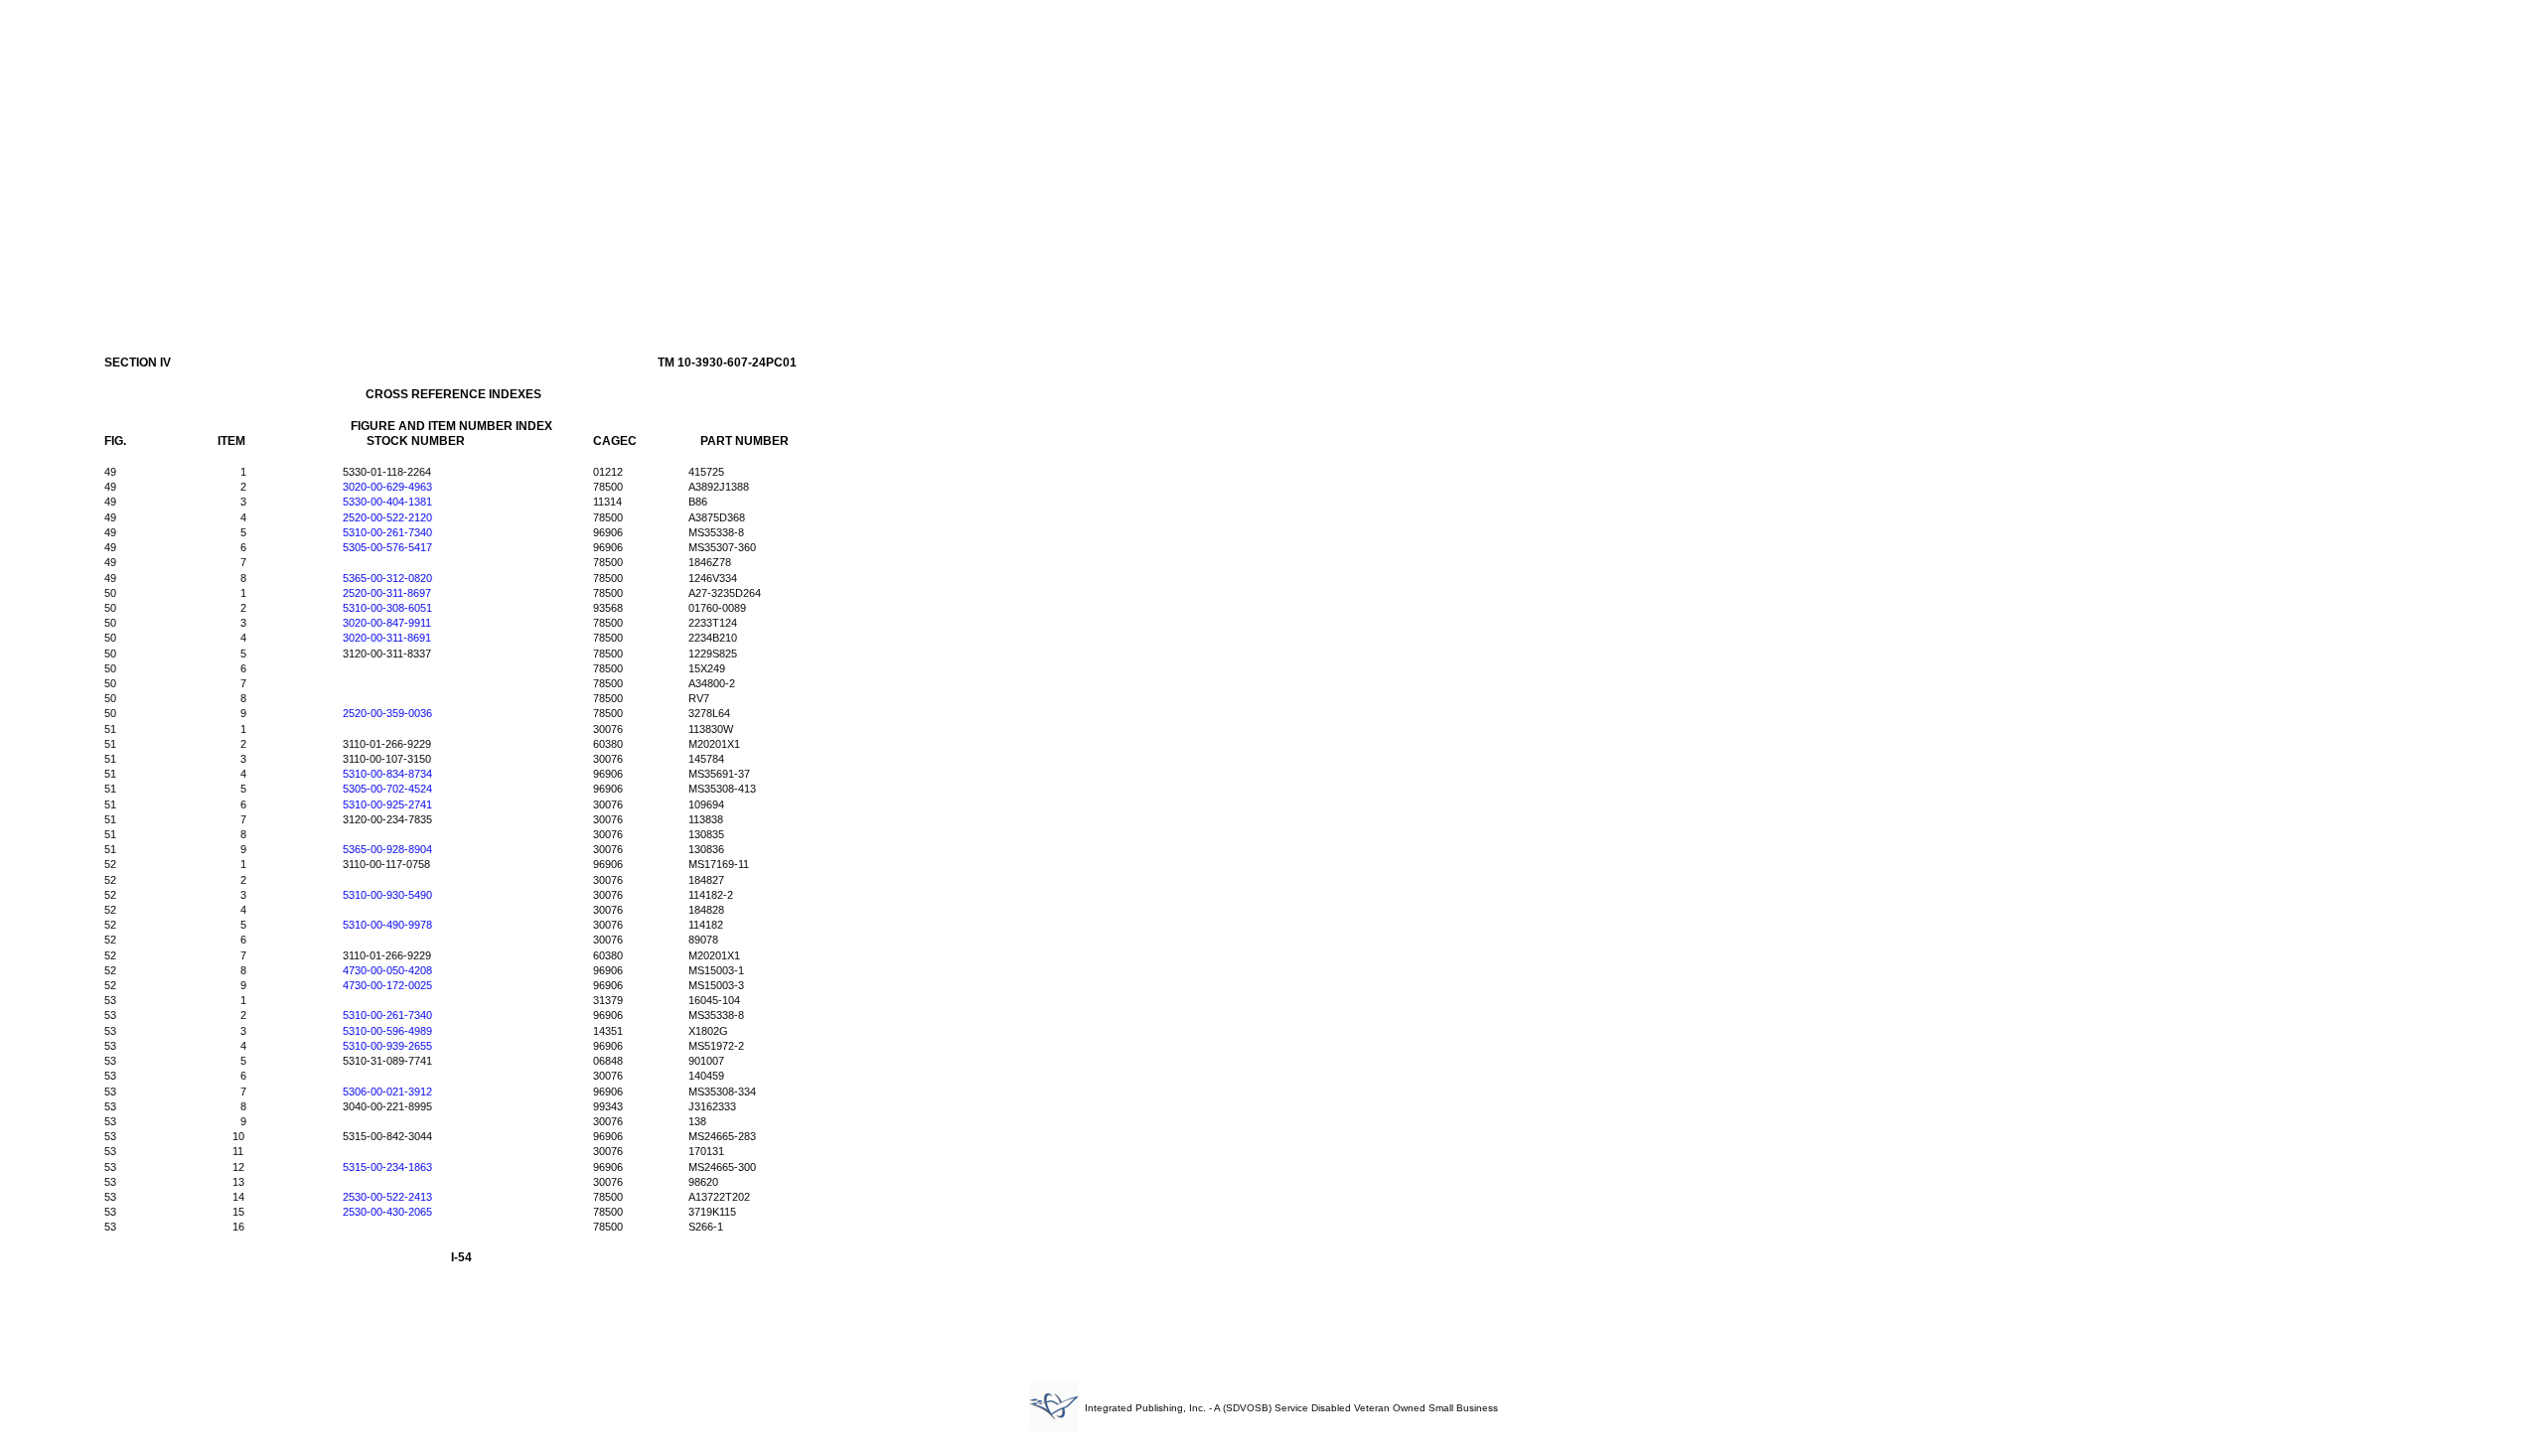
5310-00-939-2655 (387, 1046)
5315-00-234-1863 (387, 1167)
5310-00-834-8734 (387, 774)
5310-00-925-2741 (387, 804)
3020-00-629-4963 (387, 487)
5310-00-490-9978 (387, 925)
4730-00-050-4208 (387, 970)
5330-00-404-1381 (387, 502)
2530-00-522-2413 (387, 1197)
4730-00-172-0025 (387, 985)
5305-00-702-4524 (387, 789)
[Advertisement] (1271, 157)
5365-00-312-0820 (387, 578)
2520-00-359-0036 (387, 713)
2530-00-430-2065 (387, 1212)
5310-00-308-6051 (387, 608)
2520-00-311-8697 (387, 593)
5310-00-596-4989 (387, 1031)
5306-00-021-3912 (387, 1092)
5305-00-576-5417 (387, 547)
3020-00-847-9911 (387, 623)
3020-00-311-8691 (387, 638)
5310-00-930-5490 (387, 895)
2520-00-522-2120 (387, 517)
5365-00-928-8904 (387, 849)
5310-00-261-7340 (387, 532)
